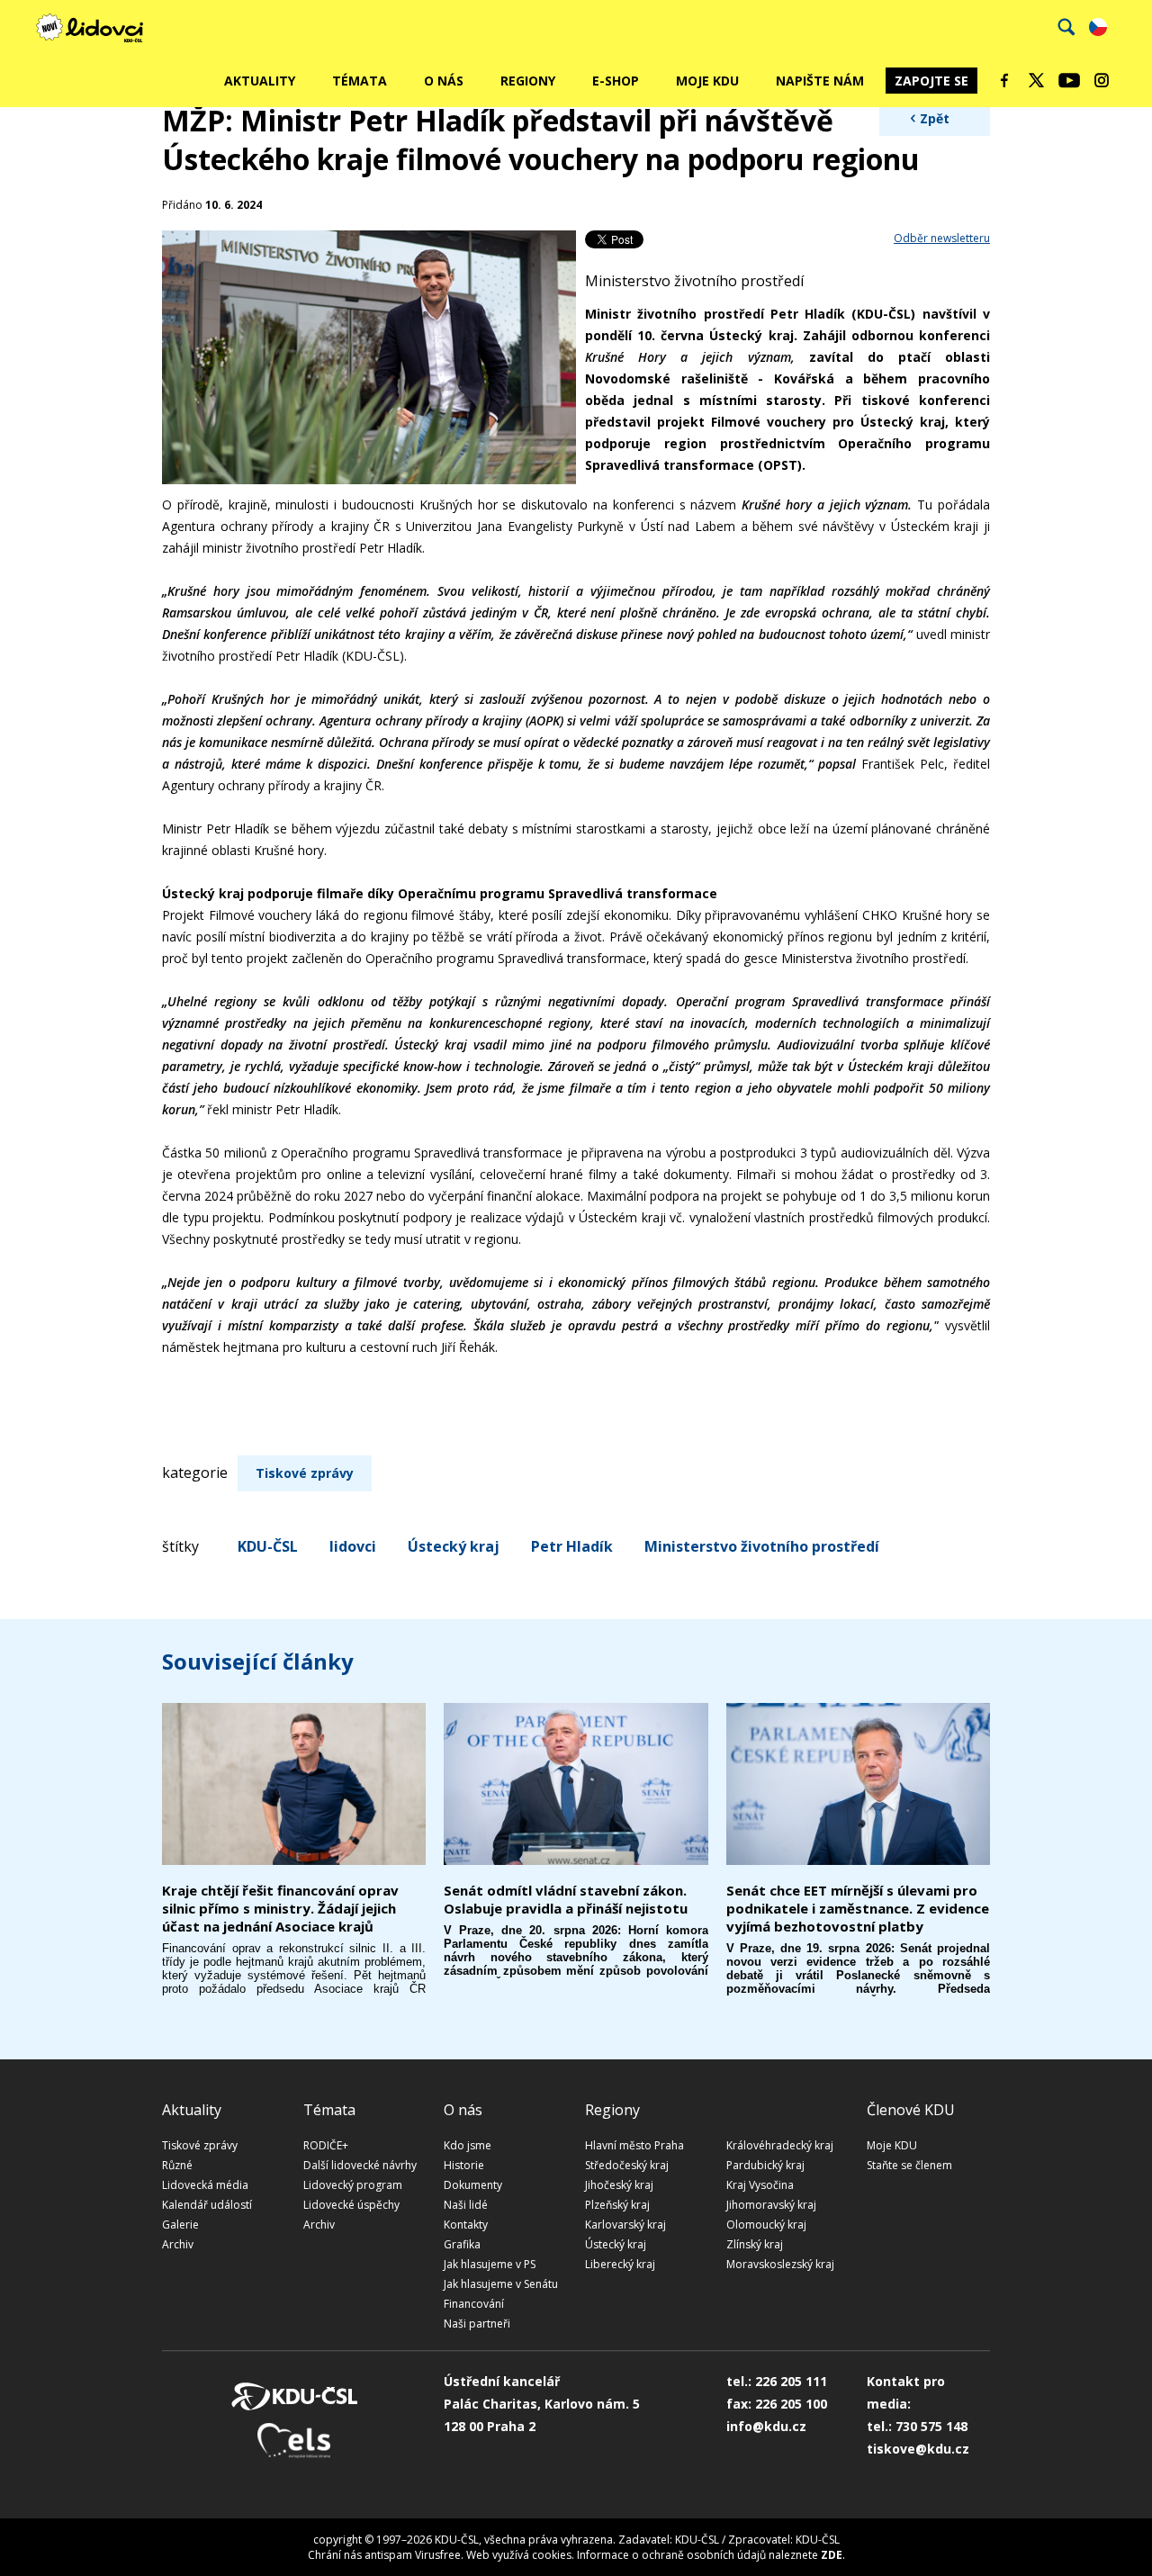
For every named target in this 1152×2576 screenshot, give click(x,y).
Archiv (178, 2244)
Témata (360, 81)
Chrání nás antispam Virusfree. (386, 2555)
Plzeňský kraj (617, 2205)
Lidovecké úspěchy (351, 2205)
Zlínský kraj (755, 2244)
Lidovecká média (205, 2185)
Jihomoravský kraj (771, 2205)
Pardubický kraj (765, 2165)
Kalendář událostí (207, 2205)
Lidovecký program (353, 2185)
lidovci (353, 1546)
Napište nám (820, 81)
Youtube (1069, 80)
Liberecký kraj (620, 2264)
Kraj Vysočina (760, 2185)
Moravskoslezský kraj (780, 2264)
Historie (464, 2165)
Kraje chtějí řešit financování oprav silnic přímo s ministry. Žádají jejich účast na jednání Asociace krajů (280, 1908)
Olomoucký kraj (766, 2225)
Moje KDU (707, 81)
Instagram (1102, 80)
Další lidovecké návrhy (360, 2165)
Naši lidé (466, 2205)
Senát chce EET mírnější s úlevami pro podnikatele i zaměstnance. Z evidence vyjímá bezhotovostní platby (858, 1908)
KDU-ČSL (268, 1546)
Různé (177, 2165)
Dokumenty (473, 2185)
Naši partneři (477, 2324)
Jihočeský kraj (619, 2185)
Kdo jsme (468, 2145)
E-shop (616, 81)
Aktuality (260, 81)
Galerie (180, 2225)
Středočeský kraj (627, 2165)
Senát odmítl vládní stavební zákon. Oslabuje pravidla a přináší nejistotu (566, 1899)
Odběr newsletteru (942, 238)
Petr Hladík (572, 1546)
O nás (444, 81)
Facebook (1004, 80)
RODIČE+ (326, 2145)
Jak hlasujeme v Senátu (501, 2284)
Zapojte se (931, 81)
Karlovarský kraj (625, 2225)
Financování (474, 2304)
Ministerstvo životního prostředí (762, 1546)
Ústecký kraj (454, 1546)
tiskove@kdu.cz (918, 2449)
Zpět (935, 118)
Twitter (1037, 80)
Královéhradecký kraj (780, 2145)
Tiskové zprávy (305, 1473)
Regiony (528, 81)
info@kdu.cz (766, 2426)
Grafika (462, 2244)
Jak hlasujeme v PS (490, 2264)
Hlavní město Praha (634, 2145)
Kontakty (466, 2225)
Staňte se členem (909, 2165)
